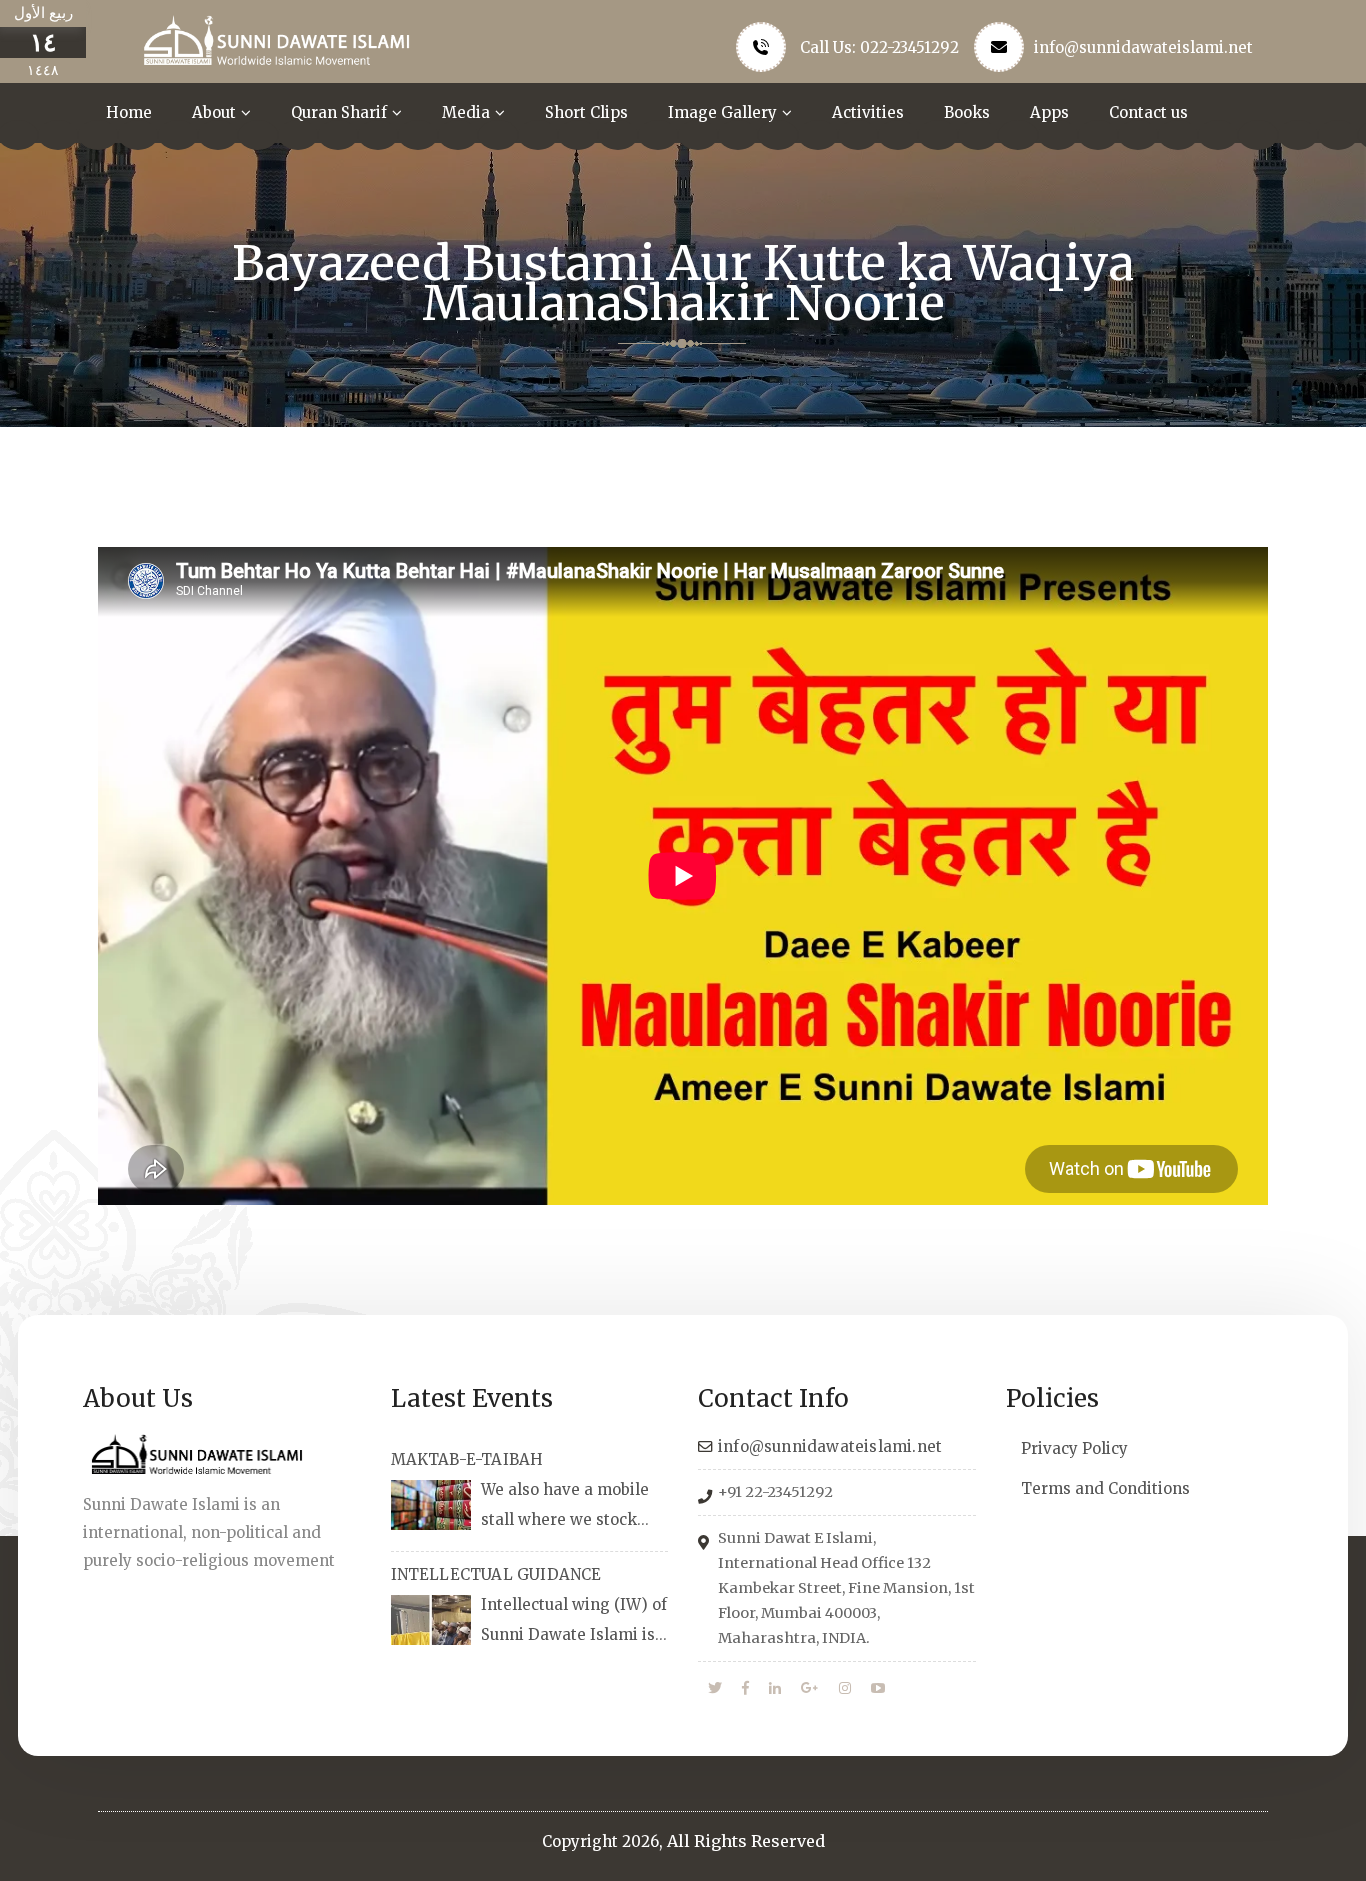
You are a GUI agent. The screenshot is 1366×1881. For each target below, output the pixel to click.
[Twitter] (715, 1689)
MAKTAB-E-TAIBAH (467, 1459)
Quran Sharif (339, 112)
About (214, 112)
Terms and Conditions (1105, 1488)
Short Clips (586, 112)
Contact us (1148, 112)
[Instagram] (845, 1689)
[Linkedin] (775, 1689)
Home (129, 112)
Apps (1049, 112)
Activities (868, 112)
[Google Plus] (810, 1689)
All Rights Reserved (746, 1841)
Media (466, 112)
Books (967, 112)
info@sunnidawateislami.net (1143, 47)
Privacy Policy (1074, 1448)
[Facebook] (745, 1689)
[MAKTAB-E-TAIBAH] (431, 1505)
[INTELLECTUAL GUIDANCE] (431, 1620)
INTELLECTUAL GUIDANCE (496, 1574)
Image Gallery (722, 112)
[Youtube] (878, 1689)
